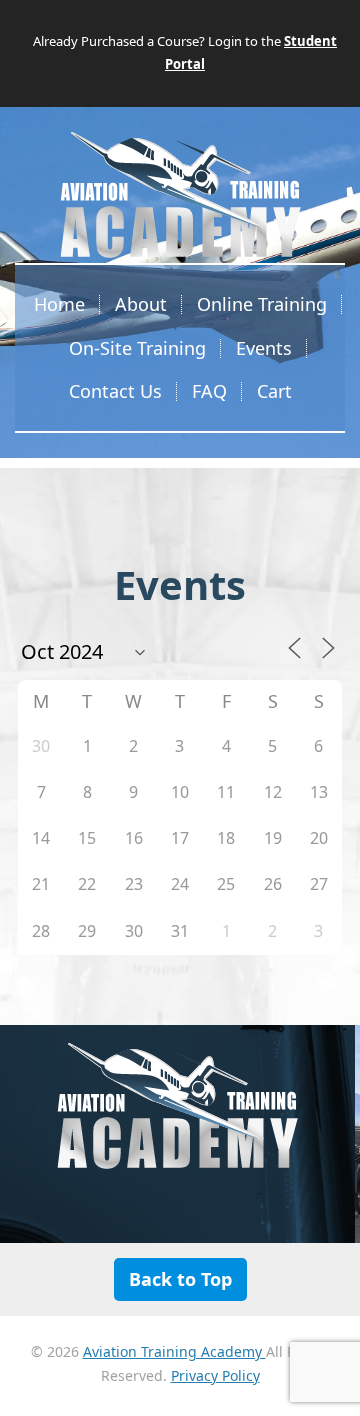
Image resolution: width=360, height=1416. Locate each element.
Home (59, 304)
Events (264, 348)
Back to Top (180, 1279)
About (141, 304)
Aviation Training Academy (174, 1351)
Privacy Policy (215, 1375)
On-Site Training (137, 348)
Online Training (262, 304)
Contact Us (115, 391)
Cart (274, 391)
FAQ (209, 391)
